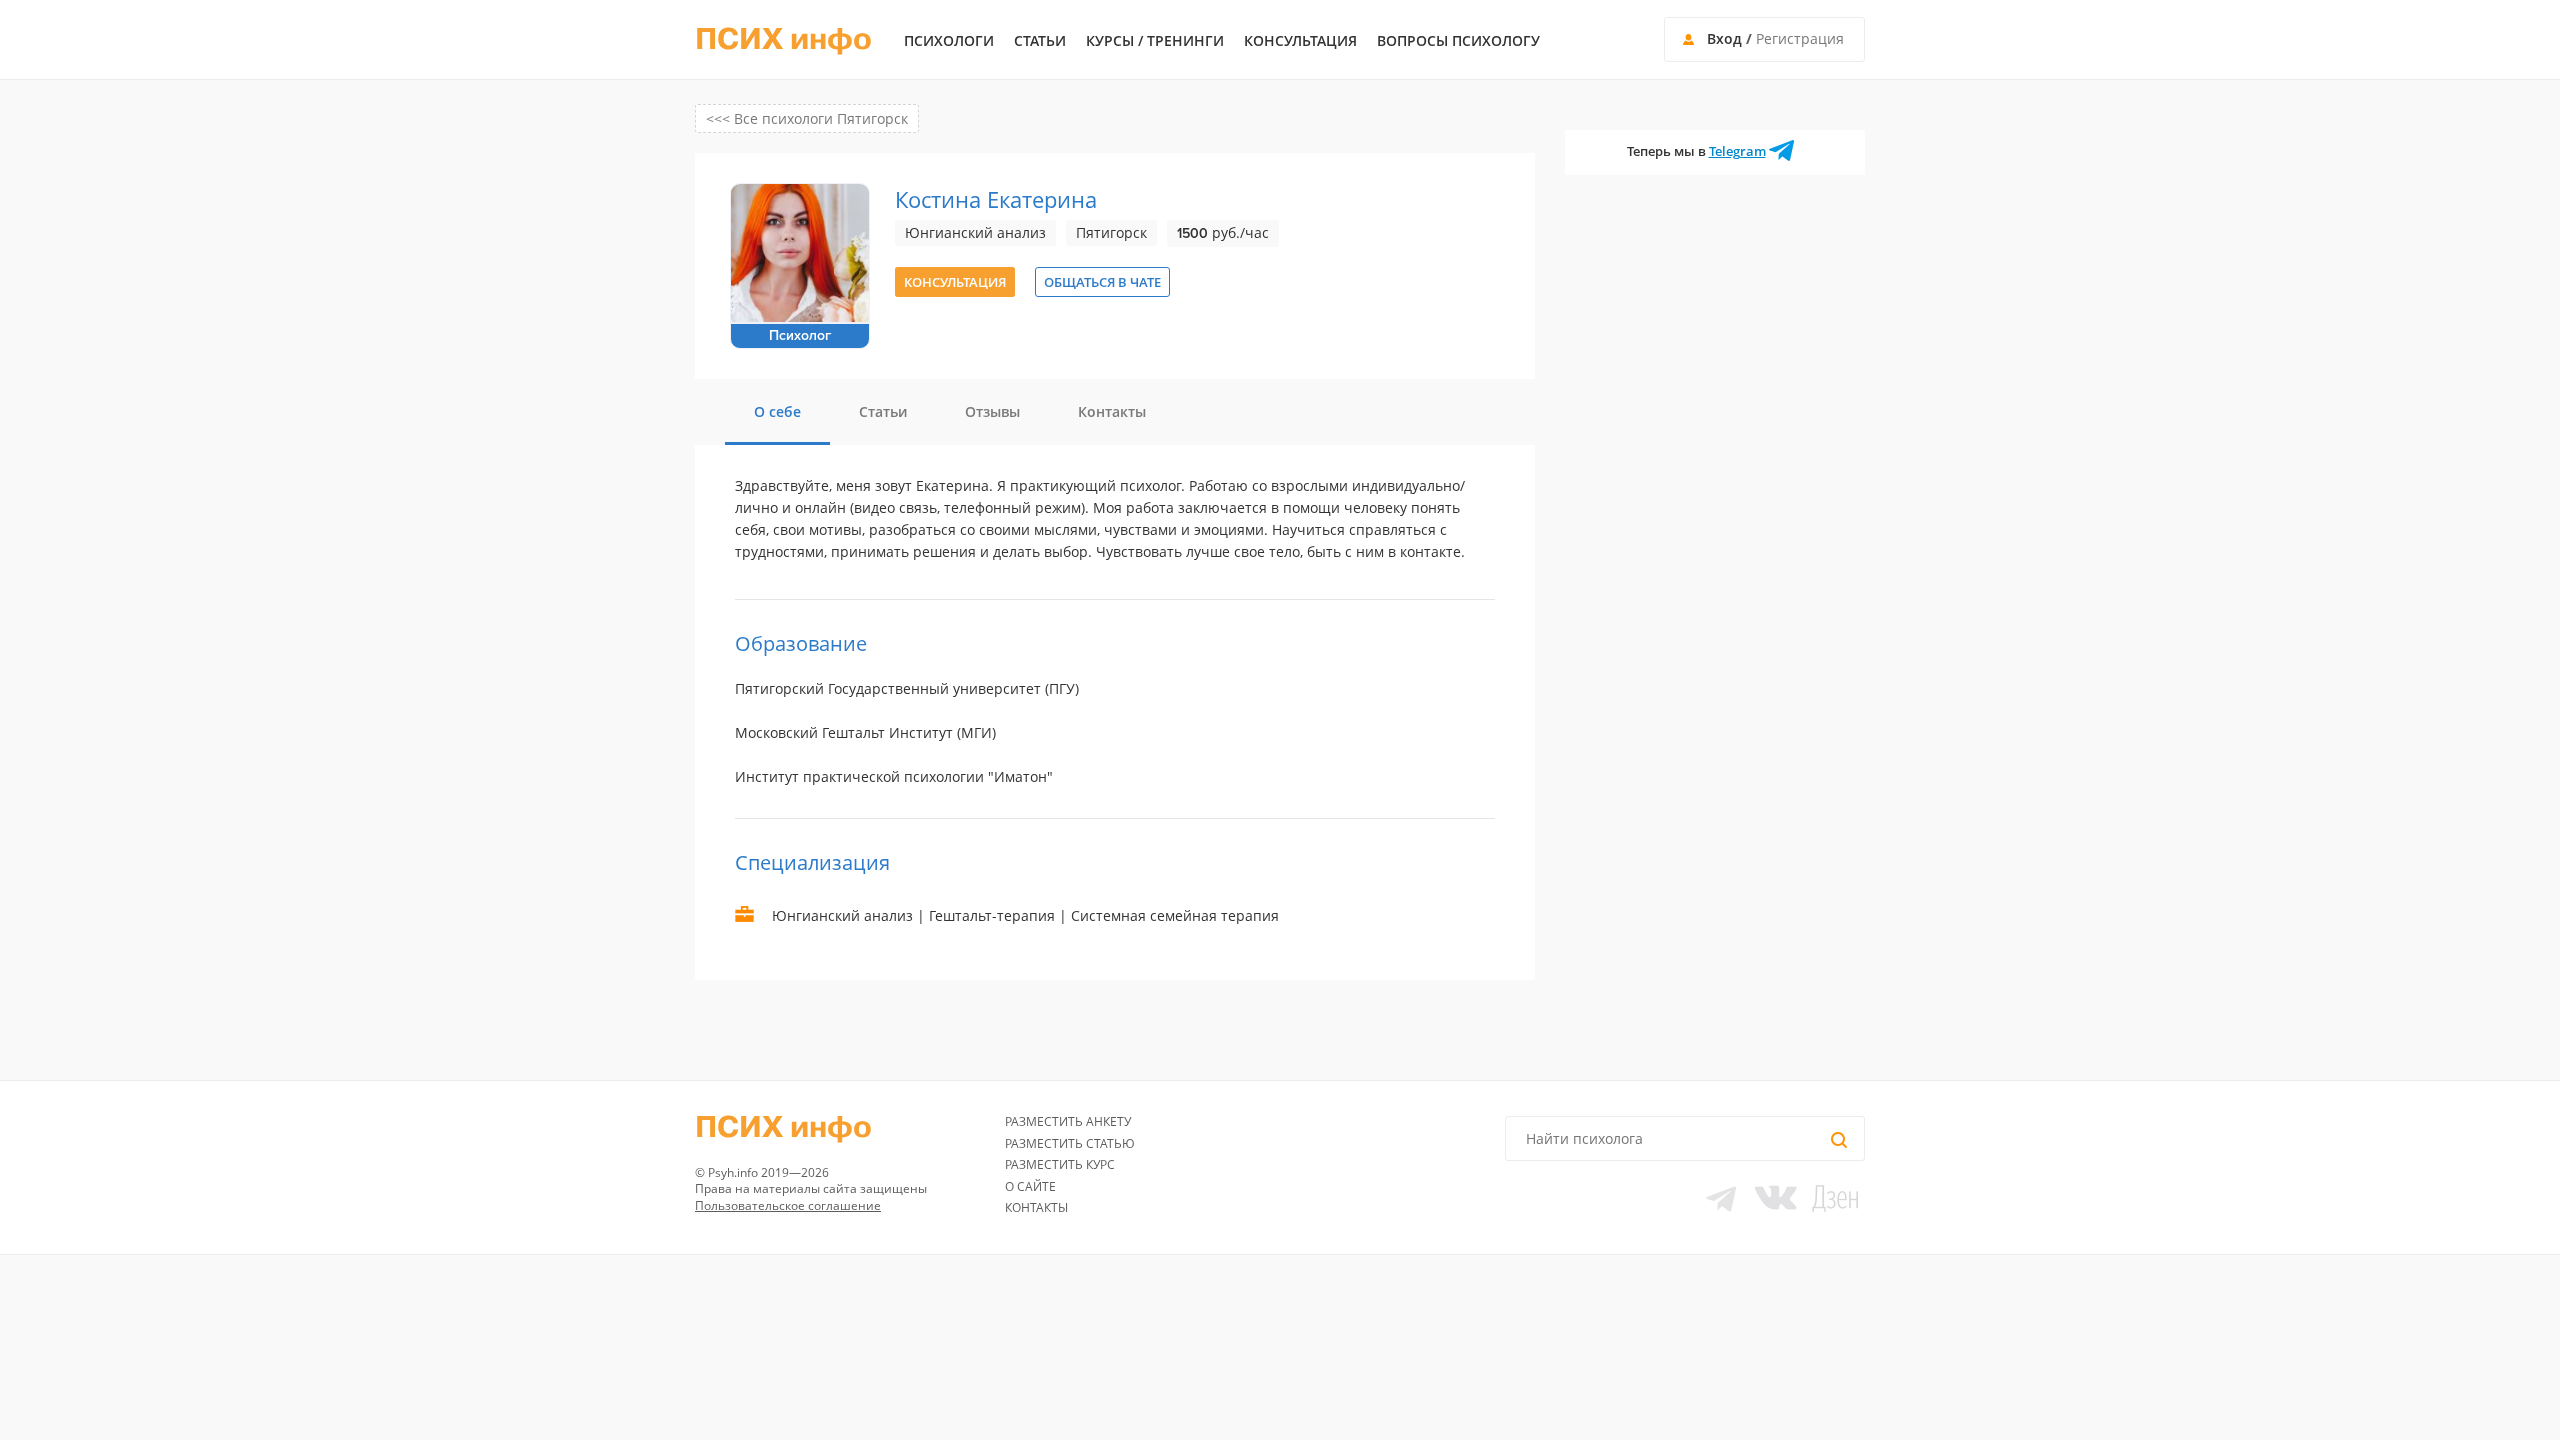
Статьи (1040, 41)
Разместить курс (1060, 1164)
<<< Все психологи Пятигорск (807, 118)
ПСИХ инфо (783, 40)
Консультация (1300, 41)
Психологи (949, 41)
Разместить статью (1070, 1143)
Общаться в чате (1102, 282)
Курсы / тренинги (1155, 41)
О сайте (1030, 1186)
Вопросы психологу (1458, 41)
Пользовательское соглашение (788, 1205)
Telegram (1737, 151)
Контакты (1036, 1207)
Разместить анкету (1068, 1121)
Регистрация (1800, 38)
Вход (1724, 38)
